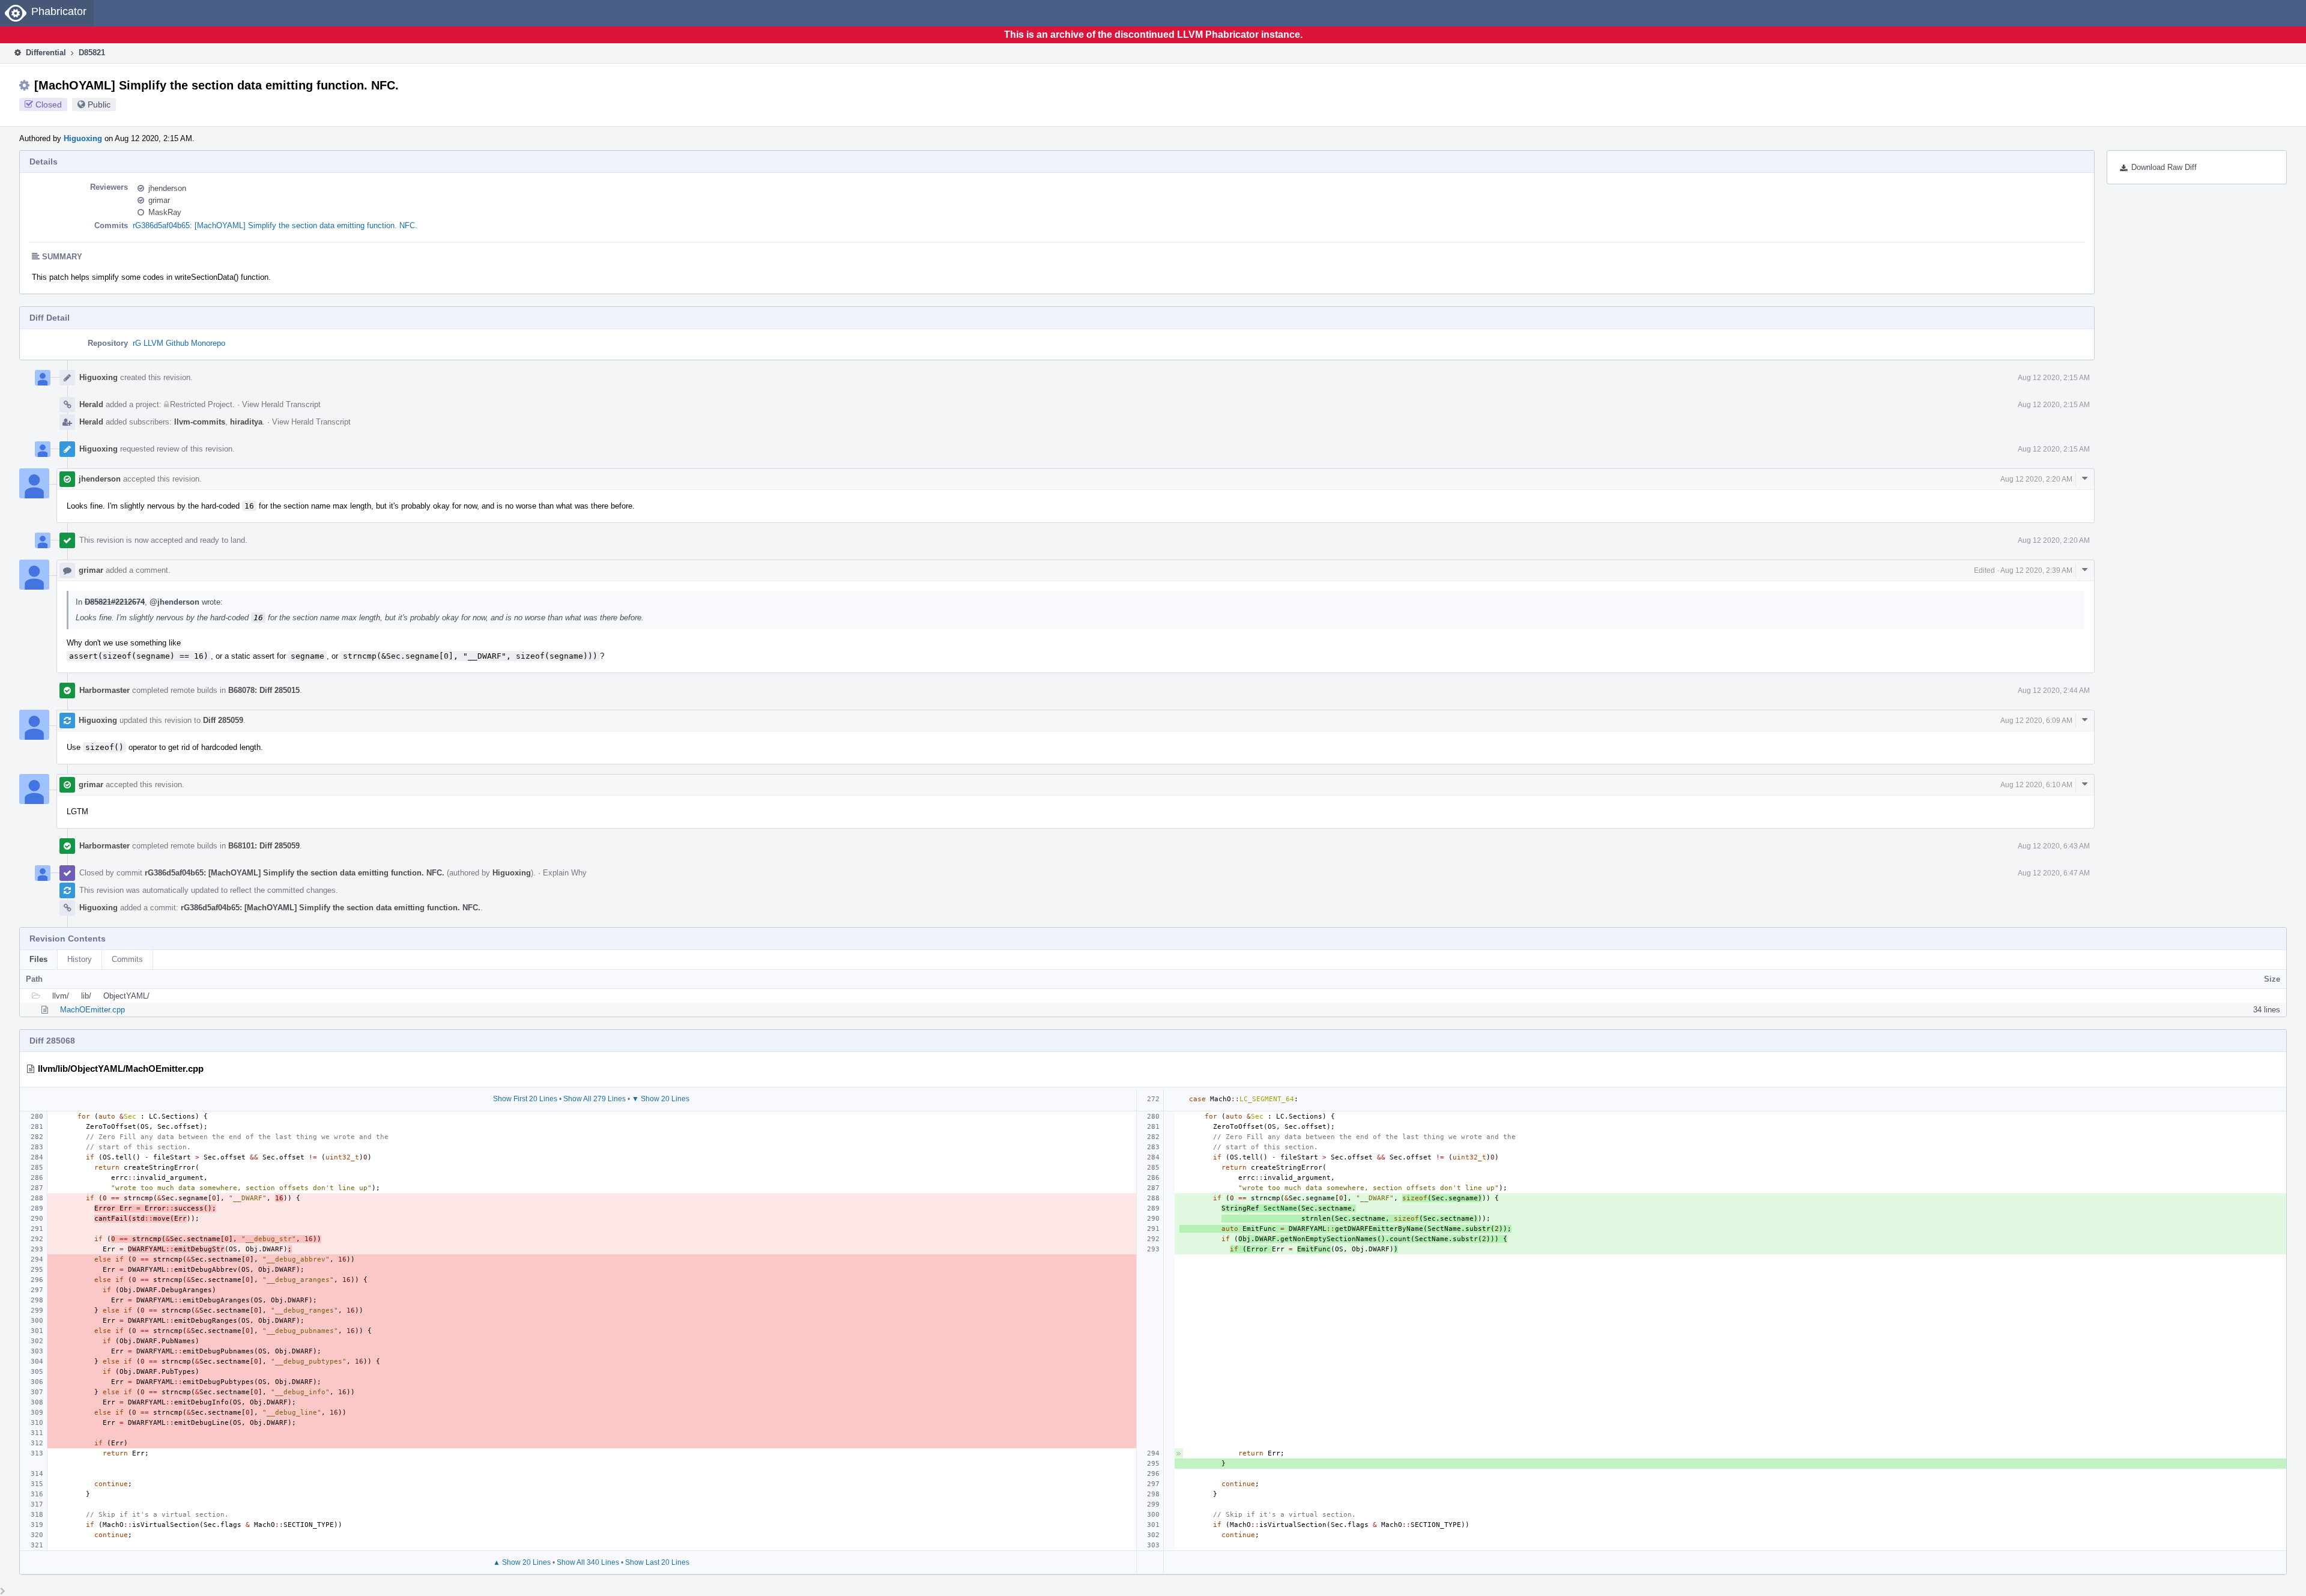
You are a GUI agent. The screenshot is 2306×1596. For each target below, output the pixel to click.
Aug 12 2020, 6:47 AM (2054, 873)
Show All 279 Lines (595, 1099)
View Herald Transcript (281, 404)
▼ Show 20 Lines (661, 1099)
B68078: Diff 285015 (264, 690)
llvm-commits (200, 422)
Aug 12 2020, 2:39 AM (2036, 570)
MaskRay (165, 212)
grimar (159, 200)
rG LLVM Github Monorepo (179, 343)
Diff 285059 (223, 720)
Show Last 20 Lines (657, 1562)
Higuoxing (83, 138)
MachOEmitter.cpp (92, 1010)
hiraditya (246, 422)
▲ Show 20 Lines (522, 1562)
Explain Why (565, 873)
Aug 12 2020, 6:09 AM (2036, 721)
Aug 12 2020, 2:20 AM (2036, 479)
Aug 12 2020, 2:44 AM (2054, 691)
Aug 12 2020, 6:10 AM (2036, 785)
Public (99, 104)
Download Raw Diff (2164, 167)
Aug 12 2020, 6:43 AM (2054, 846)
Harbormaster (104, 690)
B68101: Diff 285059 (264, 846)
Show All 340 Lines (588, 1562)
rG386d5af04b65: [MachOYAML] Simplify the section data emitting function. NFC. (275, 225)
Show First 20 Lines (525, 1099)
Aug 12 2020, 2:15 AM (2054, 378)
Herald (91, 404)
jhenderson (167, 188)
